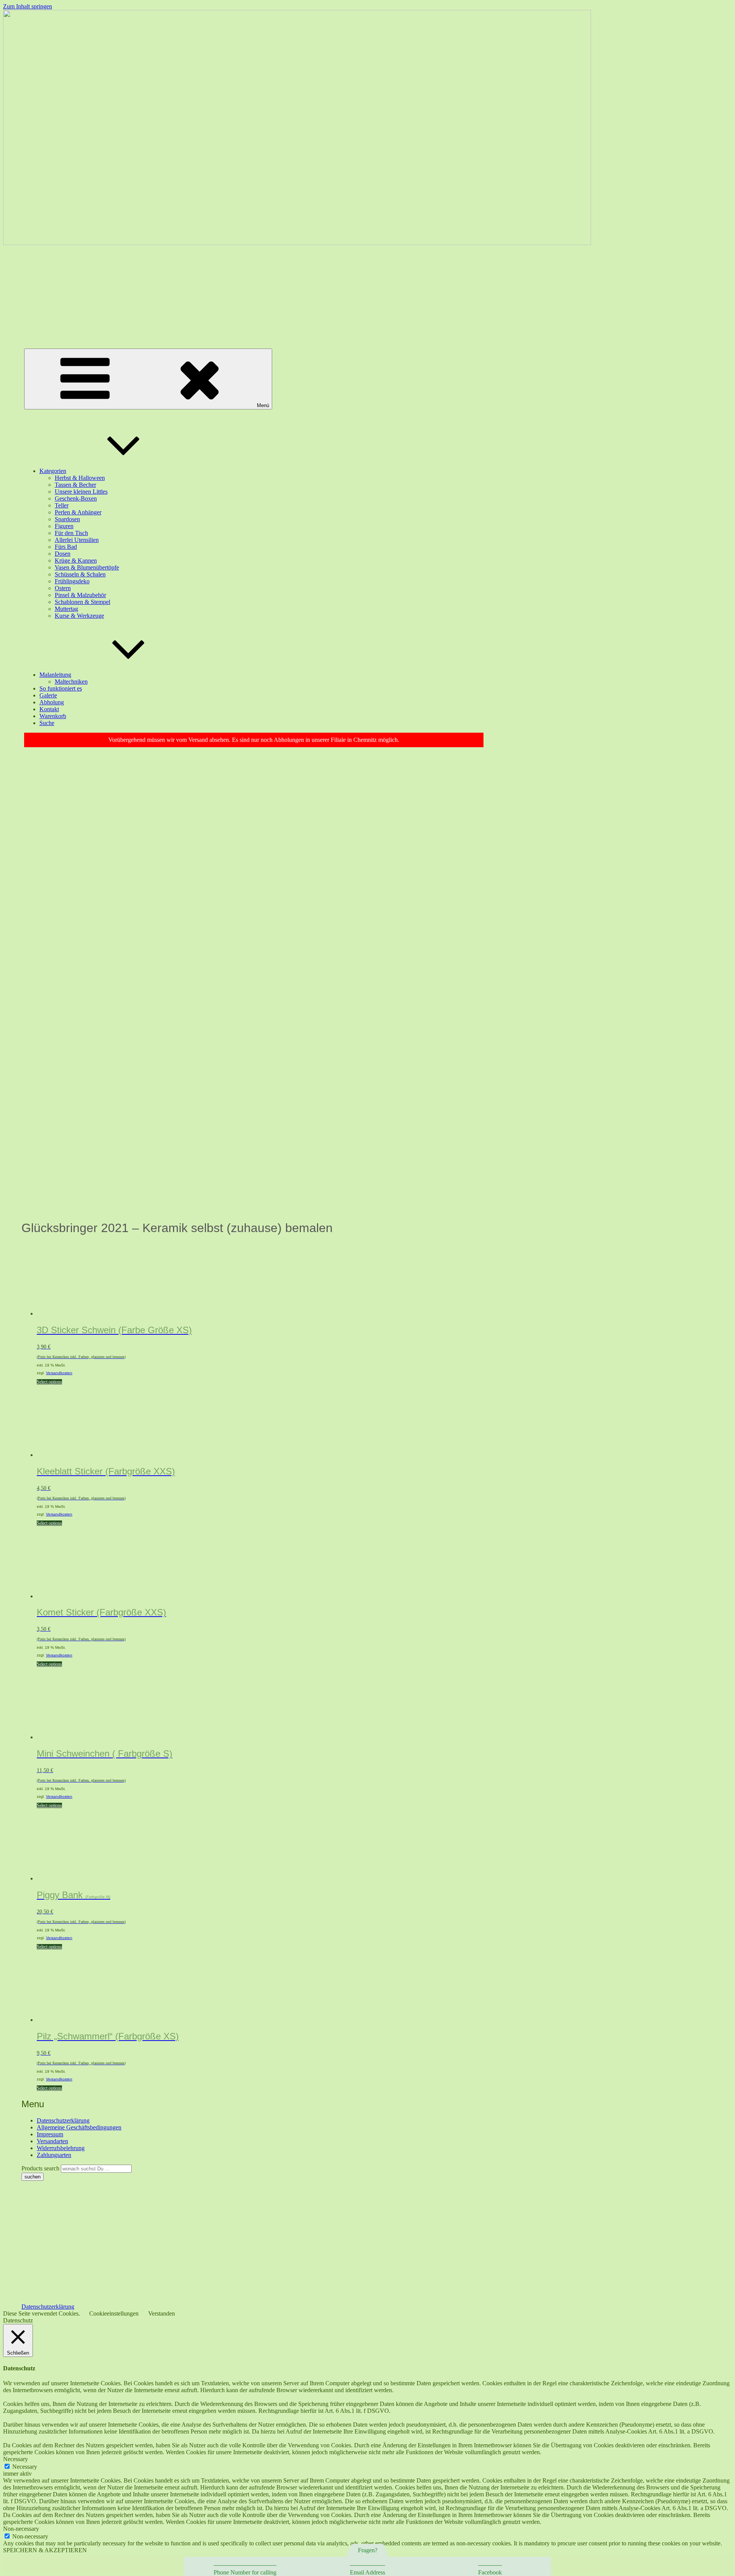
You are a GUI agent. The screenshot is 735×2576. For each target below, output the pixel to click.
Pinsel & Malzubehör (80, 595)
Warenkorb (53, 716)
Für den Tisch (71, 533)
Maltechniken (71, 682)
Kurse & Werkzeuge (79, 616)
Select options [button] (49, 1382)
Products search (41, 2168)
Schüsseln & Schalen (80, 574)
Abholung (52, 702)
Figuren (64, 526)
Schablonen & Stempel (82, 602)
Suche (47, 723)
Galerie (48, 695)
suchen (33, 2177)
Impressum (50, 2134)
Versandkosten (59, 1373)
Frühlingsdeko (72, 581)
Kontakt (49, 709)
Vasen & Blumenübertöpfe (87, 567)
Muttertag (66, 609)
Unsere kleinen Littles (81, 492)
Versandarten (52, 2141)
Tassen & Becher (75, 485)
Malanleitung (55, 675)
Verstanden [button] (162, 2313)
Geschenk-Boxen (76, 498)
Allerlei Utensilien (77, 540)
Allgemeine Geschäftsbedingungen (79, 2127)
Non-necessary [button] (21, 2529)
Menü (263, 405)
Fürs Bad (66, 547)
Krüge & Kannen (76, 561)
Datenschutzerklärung (63, 2120)
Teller (62, 505)
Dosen (63, 554)
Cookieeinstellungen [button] (114, 2313)
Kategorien (53, 471)
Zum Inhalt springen (28, 6)
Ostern (63, 588)
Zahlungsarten (54, 2155)
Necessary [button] (16, 2459)
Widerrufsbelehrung (61, 2148)
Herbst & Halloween (80, 478)
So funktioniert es (61, 688)
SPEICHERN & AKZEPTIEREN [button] (45, 2550)
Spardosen (67, 519)
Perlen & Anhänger (78, 512)
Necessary (25, 2467)
